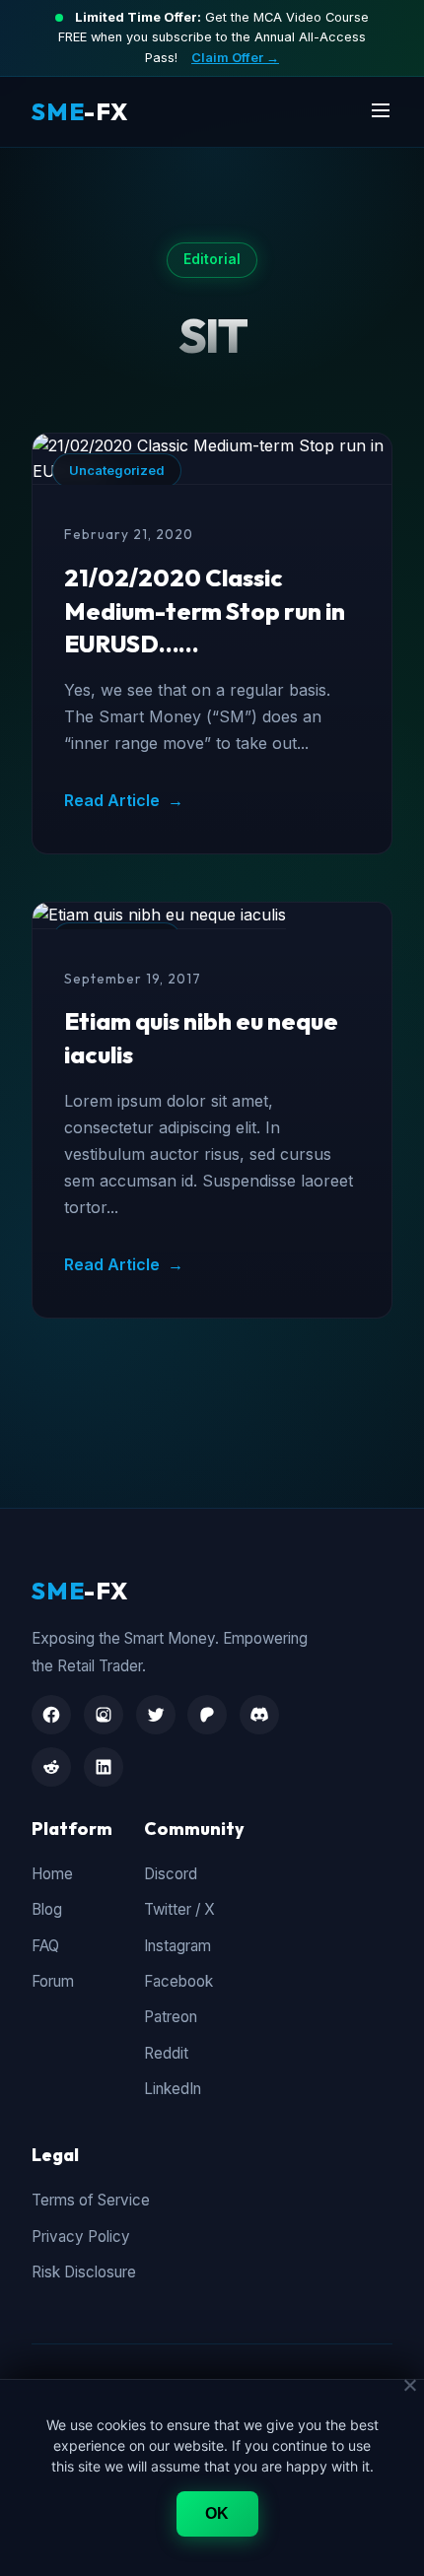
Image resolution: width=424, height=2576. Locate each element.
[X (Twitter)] (156, 1715)
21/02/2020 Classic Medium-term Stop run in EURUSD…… (205, 610)
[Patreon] (207, 1715)
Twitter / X (179, 1909)
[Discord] (259, 1715)
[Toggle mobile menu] (381, 112)
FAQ (45, 1946)
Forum (53, 1981)
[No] (409, 2385)
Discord (171, 1874)
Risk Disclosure (84, 2272)
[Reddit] (51, 1767)
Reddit (166, 2053)
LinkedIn (173, 2089)
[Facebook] (51, 1715)
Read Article (124, 800)
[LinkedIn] (104, 1767)
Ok (217, 2513)
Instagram (177, 1946)
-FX (80, 111)
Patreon (171, 2017)
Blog (47, 1909)
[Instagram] (104, 1715)
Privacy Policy (81, 2237)
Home (52, 1874)
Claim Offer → (235, 58)
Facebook (178, 1981)
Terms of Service (91, 2200)
